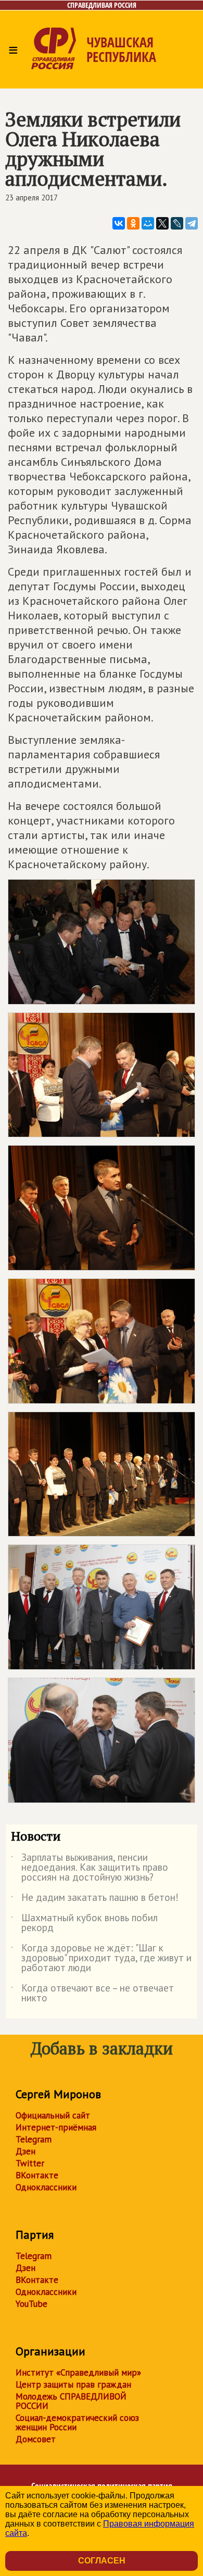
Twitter (30, 2163)
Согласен (102, 2561)
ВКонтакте (37, 2175)
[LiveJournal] (177, 223)
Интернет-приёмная (56, 2127)
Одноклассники (46, 2187)
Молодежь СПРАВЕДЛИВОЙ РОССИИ (71, 2401)
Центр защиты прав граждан (73, 2384)
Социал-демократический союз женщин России (77, 2422)
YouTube (31, 2304)
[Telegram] (192, 223)
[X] (162, 223)
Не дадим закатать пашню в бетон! (95, 1899)
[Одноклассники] (133, 223)
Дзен (26, 2151)
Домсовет (36, 2439)
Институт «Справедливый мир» (78, 2372)
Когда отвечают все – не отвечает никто (92, 1994)
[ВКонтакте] (119, 223)
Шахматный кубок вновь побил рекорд (84, 1923)
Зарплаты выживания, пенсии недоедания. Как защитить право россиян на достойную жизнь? (90, 1868)
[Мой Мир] (148, 223)
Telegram (34, 2139)
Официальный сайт (53, 2115)
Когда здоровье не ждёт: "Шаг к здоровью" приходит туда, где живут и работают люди (101, 1958)
